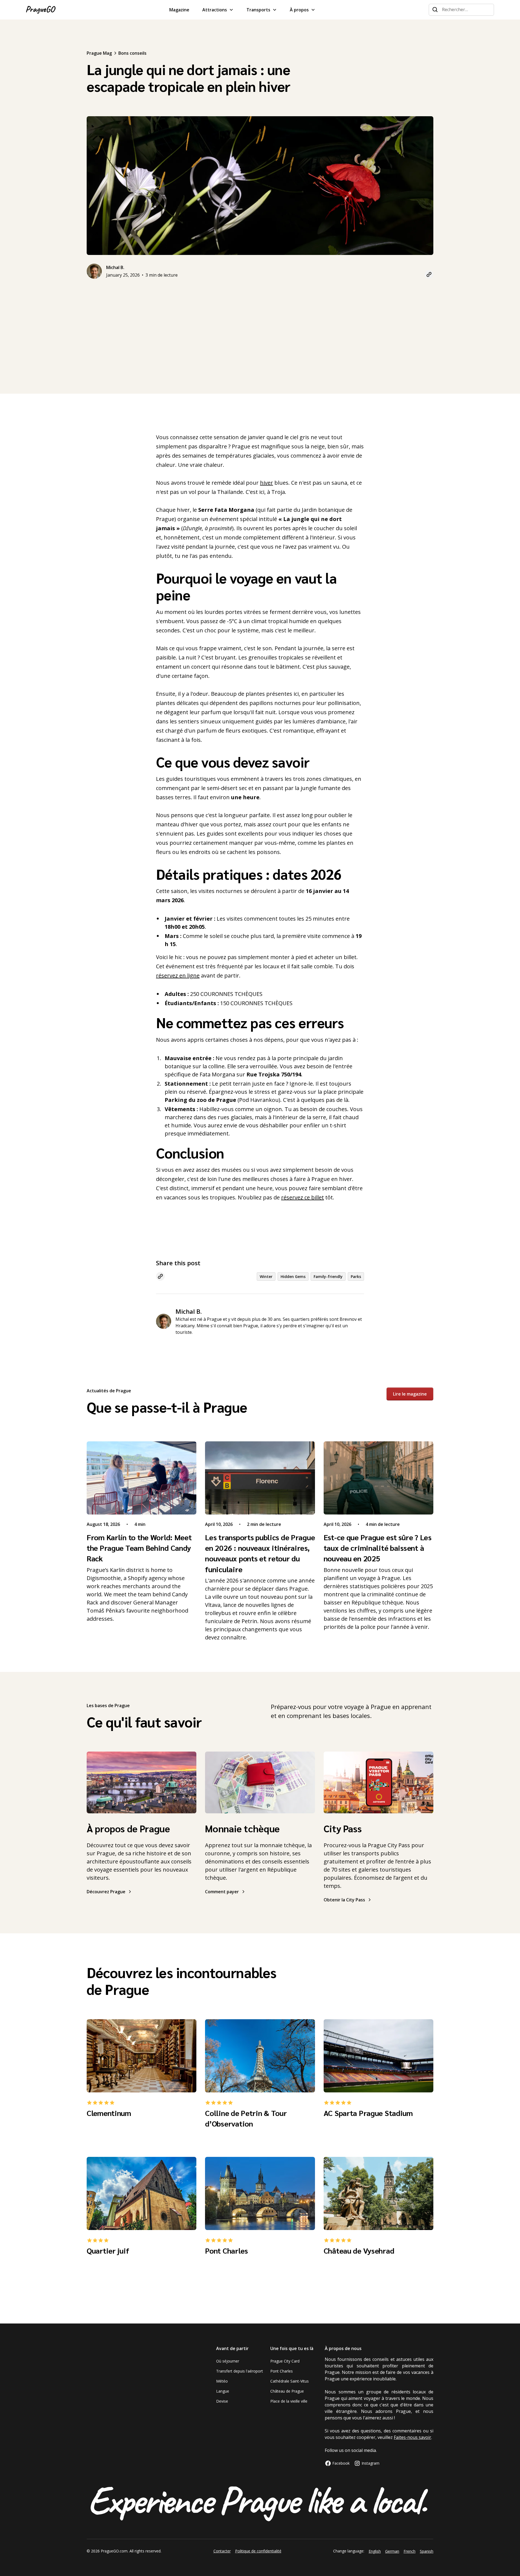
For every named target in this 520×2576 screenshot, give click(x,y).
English (375, 2551)
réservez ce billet (303, 1197)
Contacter (222, 2551)
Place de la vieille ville (289, 2401)
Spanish (427, 2551)
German (392, 2551)
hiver (266, 483)
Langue (223, 2391)
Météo (222, 2381)
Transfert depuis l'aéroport (240, 2371)
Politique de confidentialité (258, 2551)
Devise (222, 2401)
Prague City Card (285, 2361)
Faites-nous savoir (412, 2437)
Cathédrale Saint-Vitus (290, 2381)
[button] (218, 10)
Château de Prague (287, 2391)
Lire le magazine (410, 1394)
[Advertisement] (260, 325)
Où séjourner (228, 2361)
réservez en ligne (178, 975)
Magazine (179, 10)
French (409, 2551)
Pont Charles (282, 2371)
